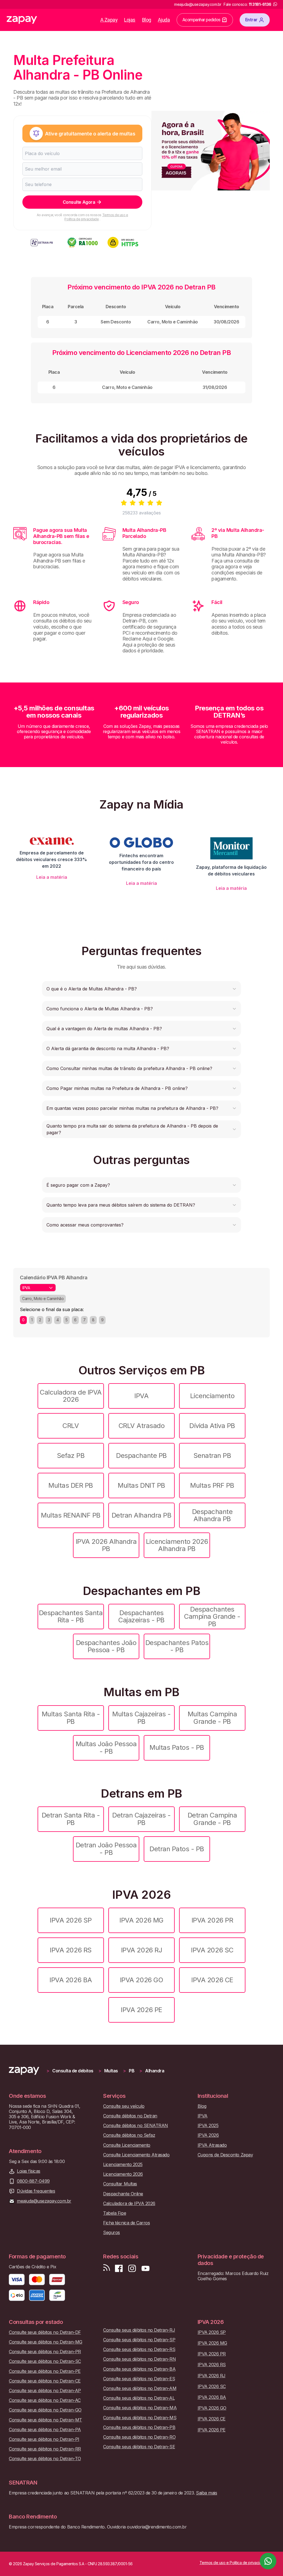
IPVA (141, 1396)
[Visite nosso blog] (107, 2268)
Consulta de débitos (73, 2071)
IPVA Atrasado (212, 2145)
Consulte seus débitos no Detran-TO (45, 2459)
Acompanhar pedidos (201, 20)
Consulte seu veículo (124, 2106)
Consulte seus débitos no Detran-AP (45, 2391)
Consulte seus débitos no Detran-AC (45, 2400)
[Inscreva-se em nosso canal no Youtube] (145, 2268)
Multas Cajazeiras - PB (141, 1718)
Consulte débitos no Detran (130, 2116)
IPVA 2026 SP (71, 1920)
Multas (111, 2071)
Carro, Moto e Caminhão (43, 1299)
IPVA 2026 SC (212, 1950)
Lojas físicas (29, 2171)
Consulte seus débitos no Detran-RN (139, 2359)
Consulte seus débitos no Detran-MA (140, 2408)
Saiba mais (206, 2493)
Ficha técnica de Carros (126, 2223)
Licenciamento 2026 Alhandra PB (177, 1545)
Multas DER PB (71, 1485)
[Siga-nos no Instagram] (132, 2268)
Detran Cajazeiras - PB (141, 1819)
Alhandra (155, 2071)
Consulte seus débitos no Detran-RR (45, 2449)
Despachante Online (123, 2194)
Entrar (251, 20)
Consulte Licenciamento (127, 2145)
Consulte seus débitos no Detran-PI (44, 2439)
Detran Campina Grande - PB (212, 1819)
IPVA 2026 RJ (141, 1950)
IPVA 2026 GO (141, 1980)
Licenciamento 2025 (123, 2165)
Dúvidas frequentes (36, 2191)
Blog (147, 20)
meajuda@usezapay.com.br (44, 2201)
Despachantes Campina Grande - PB (212, 1617)
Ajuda (164, 20)
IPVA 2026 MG (141, 1920)
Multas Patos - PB (177, 1747)
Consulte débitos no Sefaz (129, 2135)
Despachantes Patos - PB (177, 1646)
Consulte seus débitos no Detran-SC (45, 2361)
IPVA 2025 (208, 2126)
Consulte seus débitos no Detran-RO (139, 2437)
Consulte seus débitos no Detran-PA (45, 2430)
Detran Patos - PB (177, 1849)
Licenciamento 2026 (123, 2174)
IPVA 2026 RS (71, 1950)
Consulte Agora (79, 202)
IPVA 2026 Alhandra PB (106, 1545)
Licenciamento (212, 1396)
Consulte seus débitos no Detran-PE (45, 2371)
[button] (141, 989)
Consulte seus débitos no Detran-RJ (139, 2330)
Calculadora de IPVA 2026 (71, 1396)
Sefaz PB (71, 1456)
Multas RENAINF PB (71, 1515)
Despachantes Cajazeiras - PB (141, 1616)
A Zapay (109, 20)
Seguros (112, 2233)
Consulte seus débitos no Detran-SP (139, 2340)
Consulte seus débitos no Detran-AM (140, 2388)
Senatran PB (212, 1456)
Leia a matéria (52, 877)
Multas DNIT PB (141, 1485)
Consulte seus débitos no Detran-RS (139, 2349)
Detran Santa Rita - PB (71, 1819)
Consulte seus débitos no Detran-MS (140, 2418)
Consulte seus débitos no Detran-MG (46, 2342)
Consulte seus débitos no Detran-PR (45, 2352)
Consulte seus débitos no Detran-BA (139, 2369)
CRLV (71, 1426)
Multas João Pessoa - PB (106, 1747)
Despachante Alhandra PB (212, 1515)
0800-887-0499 (33, 2181)
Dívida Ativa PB (212, 1426)
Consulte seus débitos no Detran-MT (45, 2420)
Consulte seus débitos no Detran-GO (45, 2410)
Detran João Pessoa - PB (106, 1849)
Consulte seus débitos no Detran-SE (139, 2447)
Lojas (130, 20)
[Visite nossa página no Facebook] (119, 2268)
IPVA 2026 (208, 2135)
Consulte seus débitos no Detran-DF (45, 2332)
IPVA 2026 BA (71, 1980)
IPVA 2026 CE (212, 1980)
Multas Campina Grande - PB (212, 1718)
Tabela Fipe (115, 2213)
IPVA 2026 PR (212, 1920)
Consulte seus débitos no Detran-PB (139, 2427)
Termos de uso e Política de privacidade (96, 217)
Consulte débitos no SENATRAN (136, 2126)
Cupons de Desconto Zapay (225, 2155)
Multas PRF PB (212, 1485)
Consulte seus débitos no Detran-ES (139, 2379)
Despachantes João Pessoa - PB (106, 1646)
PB (132, 2071)
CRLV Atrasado (142, 1426)
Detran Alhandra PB (141, 1515)
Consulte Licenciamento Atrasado (136, 2155)
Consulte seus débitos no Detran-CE (45, 2381)
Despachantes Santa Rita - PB (71, 1616)
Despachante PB (141, 1456)
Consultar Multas (120, 2184)
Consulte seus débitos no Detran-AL (139, 2398)
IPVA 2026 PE (141, 2010)
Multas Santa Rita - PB (71, 1718)
